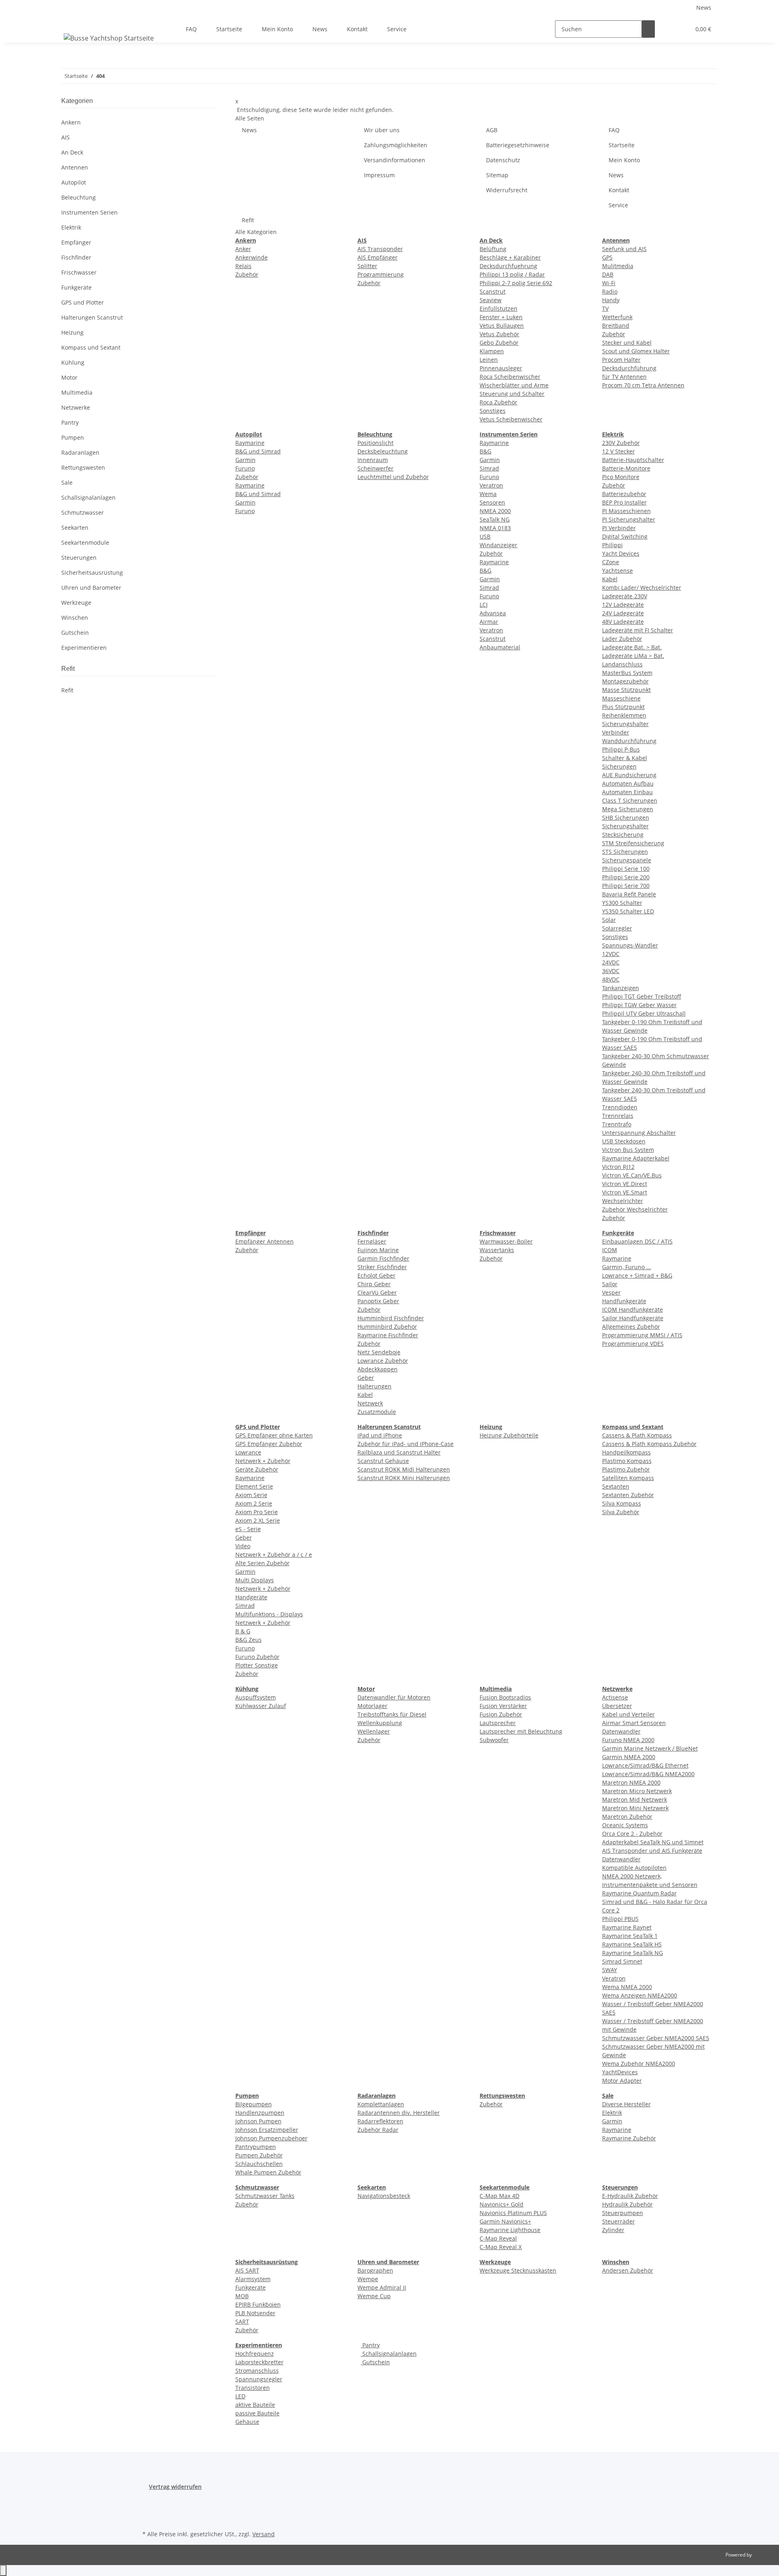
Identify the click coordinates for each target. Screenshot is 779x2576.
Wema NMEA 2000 (627, 1987)
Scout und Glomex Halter (636, 351)
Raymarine (250, 443)
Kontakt (357, 29)
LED (240, 2396)
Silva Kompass (622, 1503)
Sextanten (616, 1486)
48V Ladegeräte (623, 622)
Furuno (245, 468)
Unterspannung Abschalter (639, 1133)
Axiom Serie (251, 1495)
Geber (366, 1378)
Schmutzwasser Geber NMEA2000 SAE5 (656, 2038)
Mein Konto (277, 29)
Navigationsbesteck (384, 2196)
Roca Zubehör (498, 402)
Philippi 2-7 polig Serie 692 (516, 283)
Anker (243, 249)
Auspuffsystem (256, 1697)
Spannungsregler (259, 2379)
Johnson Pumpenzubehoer (271, 2138)
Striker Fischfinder (382, 1267)
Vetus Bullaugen (502, 325)
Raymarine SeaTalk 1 (630, 1936)
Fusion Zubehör (501, 1714)
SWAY (610, 1970)
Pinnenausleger (501, 368)
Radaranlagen (80, 452)
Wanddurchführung (629, 741)
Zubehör (247, 274)
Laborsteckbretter (259, 2362)
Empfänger (76, 242)
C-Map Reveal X (501, 2247)
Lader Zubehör (622, 639)
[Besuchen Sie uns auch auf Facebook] (149, 2500)
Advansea (493, 613)
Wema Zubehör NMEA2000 (639, 2064)
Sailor (610, 1284)
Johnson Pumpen (258, 2121)
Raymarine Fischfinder (388, 1335)
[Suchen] (648, 29)
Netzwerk (370, 1403)
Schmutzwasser (83, 512)
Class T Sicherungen (630, 800)
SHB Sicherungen (626, 817)
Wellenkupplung (380, 1723)
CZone (611, 562)
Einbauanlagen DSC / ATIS (637, 1241)
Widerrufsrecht (507, 190)
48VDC (611, 979)
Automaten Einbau (627, 792)
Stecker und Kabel (627, 343)
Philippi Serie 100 (626, 869)
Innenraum (373, 460)
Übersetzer (617, 1706)
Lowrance (248, 1452)
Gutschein (375, 2362)
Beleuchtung (79, 197)
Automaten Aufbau (628, 783)
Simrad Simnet (622, 1961)
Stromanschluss (257, 2371)
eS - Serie (248, 1529)
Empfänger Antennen (265, 1241)
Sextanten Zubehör (628, 1495)
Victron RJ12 (618, 1167)
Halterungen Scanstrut (92, 317)
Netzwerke (76, 407)
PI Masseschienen (626, 511)
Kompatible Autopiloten (634, 1868)
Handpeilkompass (626, 1452)
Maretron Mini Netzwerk (635, 1808)
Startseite (229, 29)
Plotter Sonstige (257, 1665)
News (704, 8)
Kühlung (73, 362)
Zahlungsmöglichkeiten (396, 145)
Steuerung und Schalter (512, 394)
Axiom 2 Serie (254, 1503)
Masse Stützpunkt (626, 690)
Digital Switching (625, 536)
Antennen (75, 167)
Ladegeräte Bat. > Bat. (632, 647)
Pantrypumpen (256, 2147)
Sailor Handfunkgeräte (633, 1318)
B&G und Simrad (258, 451)
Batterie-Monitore (626, 468)
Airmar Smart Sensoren (634, 1723)
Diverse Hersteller (626, 2104)
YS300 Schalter (622, 903)
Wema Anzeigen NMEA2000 (640, 1995)
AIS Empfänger (378, 257)
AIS (66, 137)
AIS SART (247, 2270)
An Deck (72, 152)
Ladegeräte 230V (625, 596)
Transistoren (253, 2388)
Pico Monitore (621, 477)
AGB (492, 130)
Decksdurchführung (629, 368)
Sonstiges (493, 411)
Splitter (367, 266)
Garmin (245, 460)
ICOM (610, 1250)
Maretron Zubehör (627, 1817)
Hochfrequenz (255, 2354)
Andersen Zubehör (628, 2270)
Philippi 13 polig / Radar (512, 274)
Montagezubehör (625, 681)
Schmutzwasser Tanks (265, 2196)
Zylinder (613, 2230)
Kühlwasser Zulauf (261, 1706)
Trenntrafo (617, 1124)
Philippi (612, 545)
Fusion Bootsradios (505, 1697)
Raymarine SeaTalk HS (632, 1944)
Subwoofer (494, 1740)
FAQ (191, 29)
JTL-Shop (763, 2555)
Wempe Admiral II (382, 2287)
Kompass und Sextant (91, 347)
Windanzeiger (498, 545)
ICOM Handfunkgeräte (633, 1309)
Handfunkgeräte (624, 1301)
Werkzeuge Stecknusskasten (518, 2270)
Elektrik (612, 2113)
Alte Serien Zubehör (263, 1563)
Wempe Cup (374, 2296)
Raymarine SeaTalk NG (633, 1953)
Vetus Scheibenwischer (511, 419)
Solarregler (617, 928)
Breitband (616, 325)
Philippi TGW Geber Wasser (639, 1005)
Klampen (492, 351)
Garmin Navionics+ (505, 2221)
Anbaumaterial (500, 647)
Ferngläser (372, 1241)
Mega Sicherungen (628, 809)
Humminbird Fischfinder (391, 1318)
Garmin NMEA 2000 (629, 1757)
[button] (668, 29)
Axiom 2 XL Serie (258, 1520)
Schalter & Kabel (625, 758)
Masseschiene (621, 698)
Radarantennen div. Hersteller (399, 2113)
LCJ (484, 605)
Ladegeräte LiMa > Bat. (633, 656)
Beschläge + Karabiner (510, 257)
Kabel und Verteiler (628, 1714)
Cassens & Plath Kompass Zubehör (649, 1444)
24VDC (611, 962)
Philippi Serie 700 (626, 886)
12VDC (611, 954)
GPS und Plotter (83, 302)
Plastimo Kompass (627, 1461)
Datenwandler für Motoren (394, 1697)
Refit (248, 220)
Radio (610, 291)
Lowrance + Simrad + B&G (637, 1275)
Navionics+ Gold (501, 2204)
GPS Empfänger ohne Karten (274, 1435)
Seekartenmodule (85, 542)
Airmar (489, 622)
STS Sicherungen (625, 852)
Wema (488, 494)
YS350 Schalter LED (628, 911)
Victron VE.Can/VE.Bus (632, 1175)
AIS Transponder (380, 249)
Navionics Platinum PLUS (513, 2213)
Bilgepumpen (254, 2104)
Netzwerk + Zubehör (263, 1461)
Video (243, 1546)
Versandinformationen (395, 160)
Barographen (375, 2270)
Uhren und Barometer (91, 588)
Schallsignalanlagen (389, 2354)
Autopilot (74, 182)
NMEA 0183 (495, 528)
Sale (67, 482)
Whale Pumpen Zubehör (268, 2172)
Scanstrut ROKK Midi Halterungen (404, 1469)
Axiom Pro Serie (257, 1512)
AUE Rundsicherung (629, 775)
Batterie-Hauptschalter (633, 460)
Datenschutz (503, 160)
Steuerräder (619, 2221)
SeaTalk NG (495, 519)
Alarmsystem (253, 2279)
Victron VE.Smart (625, 1192)
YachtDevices (620, 2072)
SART (242, 2321)
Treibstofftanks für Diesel (392, 1714)
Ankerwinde (252, 257)
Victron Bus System (628, 1150)
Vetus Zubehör (499, 334)
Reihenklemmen (624, 715)
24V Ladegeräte (623, 613)
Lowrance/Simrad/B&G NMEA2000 (648, 1774)
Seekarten (75, 527)
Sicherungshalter (625, 724)
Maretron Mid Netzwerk (635, 1799)
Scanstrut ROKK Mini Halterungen (404, 1478)
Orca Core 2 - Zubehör (632, 1834)
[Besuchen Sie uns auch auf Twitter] (149, 2509)
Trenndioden (620, 1107)
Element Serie (254, 1486)
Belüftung (493, 249)
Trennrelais (618, 1116)
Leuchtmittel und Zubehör (393, 477)
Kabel (610, 579)
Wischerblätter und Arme (514, 385)
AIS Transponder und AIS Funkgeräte (652, 1851)
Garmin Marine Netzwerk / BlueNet (650, 1748)
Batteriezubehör (624, 494)
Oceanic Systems (625, 1825)
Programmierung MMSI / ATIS (642, 1335)
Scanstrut (493, 291)
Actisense (615, 1697)
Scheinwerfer (376, 468)
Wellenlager (374, 1731)
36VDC (611, 971)
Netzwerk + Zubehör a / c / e (274, 1554)
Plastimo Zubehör (626, 1469)
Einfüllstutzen (498, 308)
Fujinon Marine (378, 1250)
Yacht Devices (621, 553)
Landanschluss (622, 664)
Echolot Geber (377, 1275)
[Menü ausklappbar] (71, 22)
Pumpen (73, 437)
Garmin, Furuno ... (627, 1267)
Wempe (368, 2279)
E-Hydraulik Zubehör (630, 2196)
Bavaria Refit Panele (629, 894)
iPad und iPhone (380, 1435)
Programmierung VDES (633, 1344)
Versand (264, 2534)
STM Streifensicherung (633, 843)
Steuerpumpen (623, 2213)
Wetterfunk (617, 317)
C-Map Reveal (498, 2238)
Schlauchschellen (259, 2164)
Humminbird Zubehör (387, 1327)
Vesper (611, 1292)
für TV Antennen (624, 377)
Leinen (489, 360)
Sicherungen (619, 766)
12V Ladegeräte (623, 605)
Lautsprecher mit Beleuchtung (521, 1731)
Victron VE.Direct (625, 1184)
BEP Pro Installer (624, 502)
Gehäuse (247, 2422)
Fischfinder (76, 257)
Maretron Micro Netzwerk (637, 1791)
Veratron (491, 485)
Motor (69, 377)
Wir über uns (382, 130)
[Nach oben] (3, 2571)
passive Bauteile (257, 2413)
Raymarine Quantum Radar (639, 1893)
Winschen (75, 618)
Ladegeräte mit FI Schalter (638, 630)
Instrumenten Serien (89, 212)
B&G (485, 451)
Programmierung (381, 274)
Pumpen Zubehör (259, 2155)
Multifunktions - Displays (269, 1614)
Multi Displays (255, 1580)
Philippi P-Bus (621, 749)
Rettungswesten (83, 467)
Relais (243, 266)
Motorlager (372, 1706)
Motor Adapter (622, 2081)
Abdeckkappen (378, 1369)
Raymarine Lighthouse (510, 2230)
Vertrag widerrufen (175, 2487)
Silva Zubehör (621, 1512)
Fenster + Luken (501, 317)
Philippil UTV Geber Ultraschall (644, 1013)
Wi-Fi (609, 283)
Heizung (72, 332)
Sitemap (497, 175)
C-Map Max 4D (499, 2196)
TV (605, 308)
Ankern (71, 122)
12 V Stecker (619, 451)
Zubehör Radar (378, 2130)
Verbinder (616, 732)
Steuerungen (79, 558)
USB (485, 536)
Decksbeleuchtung (383, 451)
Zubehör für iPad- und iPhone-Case (406, 1444)
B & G (243, 1631)
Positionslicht (376, 443)
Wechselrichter (623, 1201)
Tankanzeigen (621, 988)
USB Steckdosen (624, 1141)
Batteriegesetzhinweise (518, 145)
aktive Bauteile (255, 2405)
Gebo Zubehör (499, 343)
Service (397, 29)
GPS (607, 257)
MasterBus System (627, 673)
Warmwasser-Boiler (506, 1241)
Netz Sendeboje (379, 1352)
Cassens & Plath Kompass (637, 1435)
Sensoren (492, 502)
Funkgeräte (251, 2287)
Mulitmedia (618, 266)
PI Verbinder (619, 528)
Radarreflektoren (380, 2121)
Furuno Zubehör (257, 1657)
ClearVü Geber (377, 1292)
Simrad (489, 468)
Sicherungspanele (627, 860)
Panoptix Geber (378, 1301)
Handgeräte (251, 1597)
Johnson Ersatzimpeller (267, 2130)
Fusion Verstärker (503, 1706)
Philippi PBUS (620, 1919)
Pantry (370, 2345)
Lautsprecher (498, 1723)
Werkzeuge (76, 603)
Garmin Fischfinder (383, 1258)
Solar (609, 920)
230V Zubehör (621, 443)
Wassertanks (497, 1250)
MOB (242, 2296)
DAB (608, 274)
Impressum (379, 175)
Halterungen (374, 1386)
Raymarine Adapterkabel (636, 1158)
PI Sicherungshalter (629, 519)
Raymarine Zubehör (629, 2138)
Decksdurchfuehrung (508, 266)
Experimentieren (84, 648)
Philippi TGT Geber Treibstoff (642, 996)
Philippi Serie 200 (626, 877)
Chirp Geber (374, 1284)
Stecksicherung (623, 835)
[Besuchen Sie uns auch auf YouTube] (149, 2519)
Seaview (491, 300)
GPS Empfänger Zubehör (269, 1444)
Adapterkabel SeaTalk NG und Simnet (653, 1842)
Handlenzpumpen (260, 2113)
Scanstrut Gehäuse (383, 1461)
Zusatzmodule (377, 1412)
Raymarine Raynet (627, 1927)
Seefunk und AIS (624, 249)
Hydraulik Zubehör (627, 2204)
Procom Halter (621, 360)
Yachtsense (618, 570)
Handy (611, 300)
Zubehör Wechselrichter (635, 1209)
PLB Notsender (255, 2313)
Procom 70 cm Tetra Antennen (643, 385)
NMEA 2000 (495, 511)
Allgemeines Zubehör (631, 1327)
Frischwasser (79, 272)
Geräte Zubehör (257, 1469)
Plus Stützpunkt (623, 707)
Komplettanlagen (381, 2104)
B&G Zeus (249, 1640)
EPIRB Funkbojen (258, 2304)
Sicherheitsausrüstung (92, 573)
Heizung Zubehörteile (509, 1435)
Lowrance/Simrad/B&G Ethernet (645, 1765)
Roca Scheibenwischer (510, 377)
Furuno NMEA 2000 (628, 1740)
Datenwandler (621, 1731)
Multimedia (77, 392)
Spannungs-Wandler (630, 945)
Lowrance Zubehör (383, 1361)
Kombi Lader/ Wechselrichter (642, 588)
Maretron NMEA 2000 (631, 1782)
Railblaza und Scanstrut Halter (399, 1452)
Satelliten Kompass (628, 1478)
